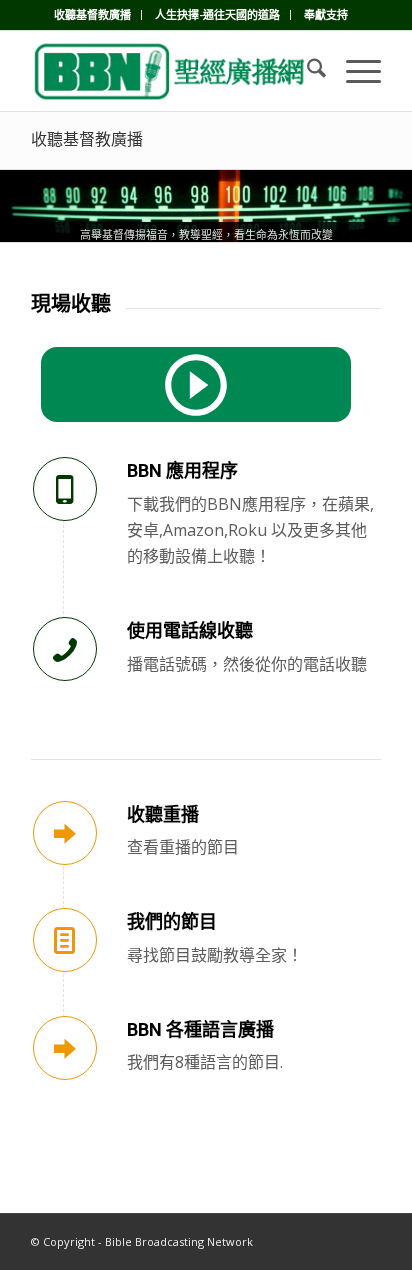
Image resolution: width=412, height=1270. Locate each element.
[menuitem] (93, 15)
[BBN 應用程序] (65, 489)
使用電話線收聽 (190, 630)
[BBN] (171, 71)
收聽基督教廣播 (92, 14)
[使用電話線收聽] (65, 649)
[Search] (306, 71)
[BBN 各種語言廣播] (65, 1048)
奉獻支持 (326, 14)
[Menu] (353, 71)
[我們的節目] (65, 940)
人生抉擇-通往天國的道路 (217, 14)
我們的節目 (172, 921)
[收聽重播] (65, 833)
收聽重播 (163, 814)
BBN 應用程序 (182, 470)
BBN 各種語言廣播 (200, 1029)
